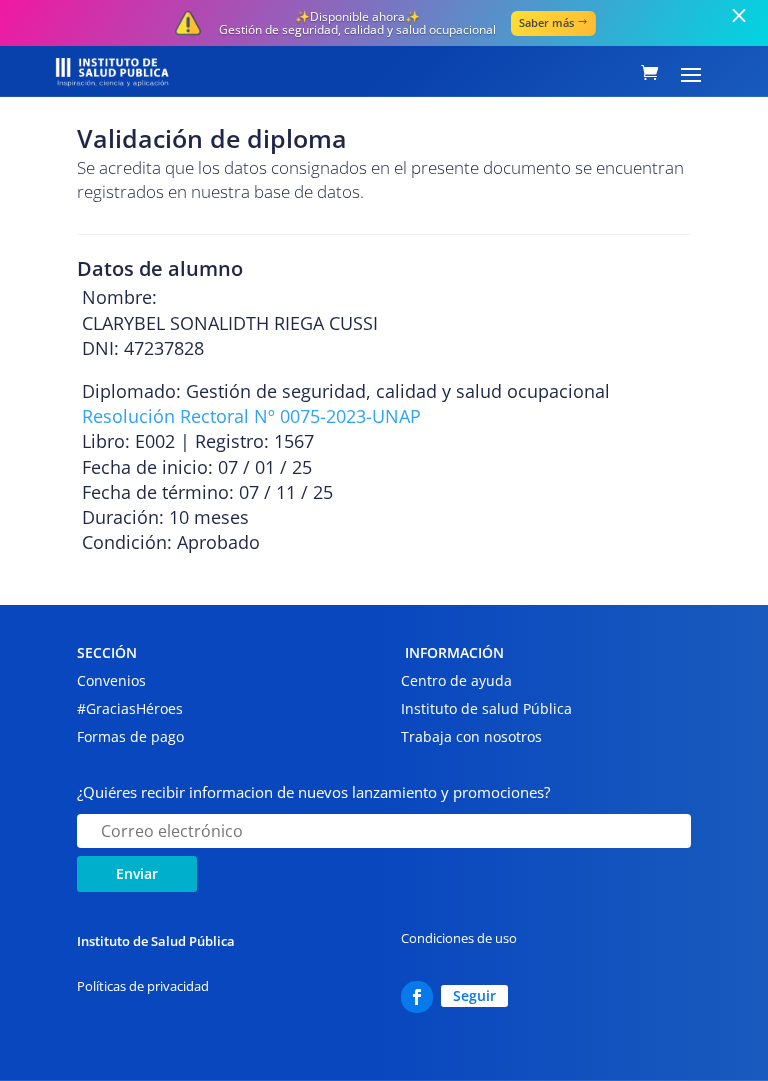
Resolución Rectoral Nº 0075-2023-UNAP (251, 416)
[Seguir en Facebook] (417, 997)
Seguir (474, 995)
